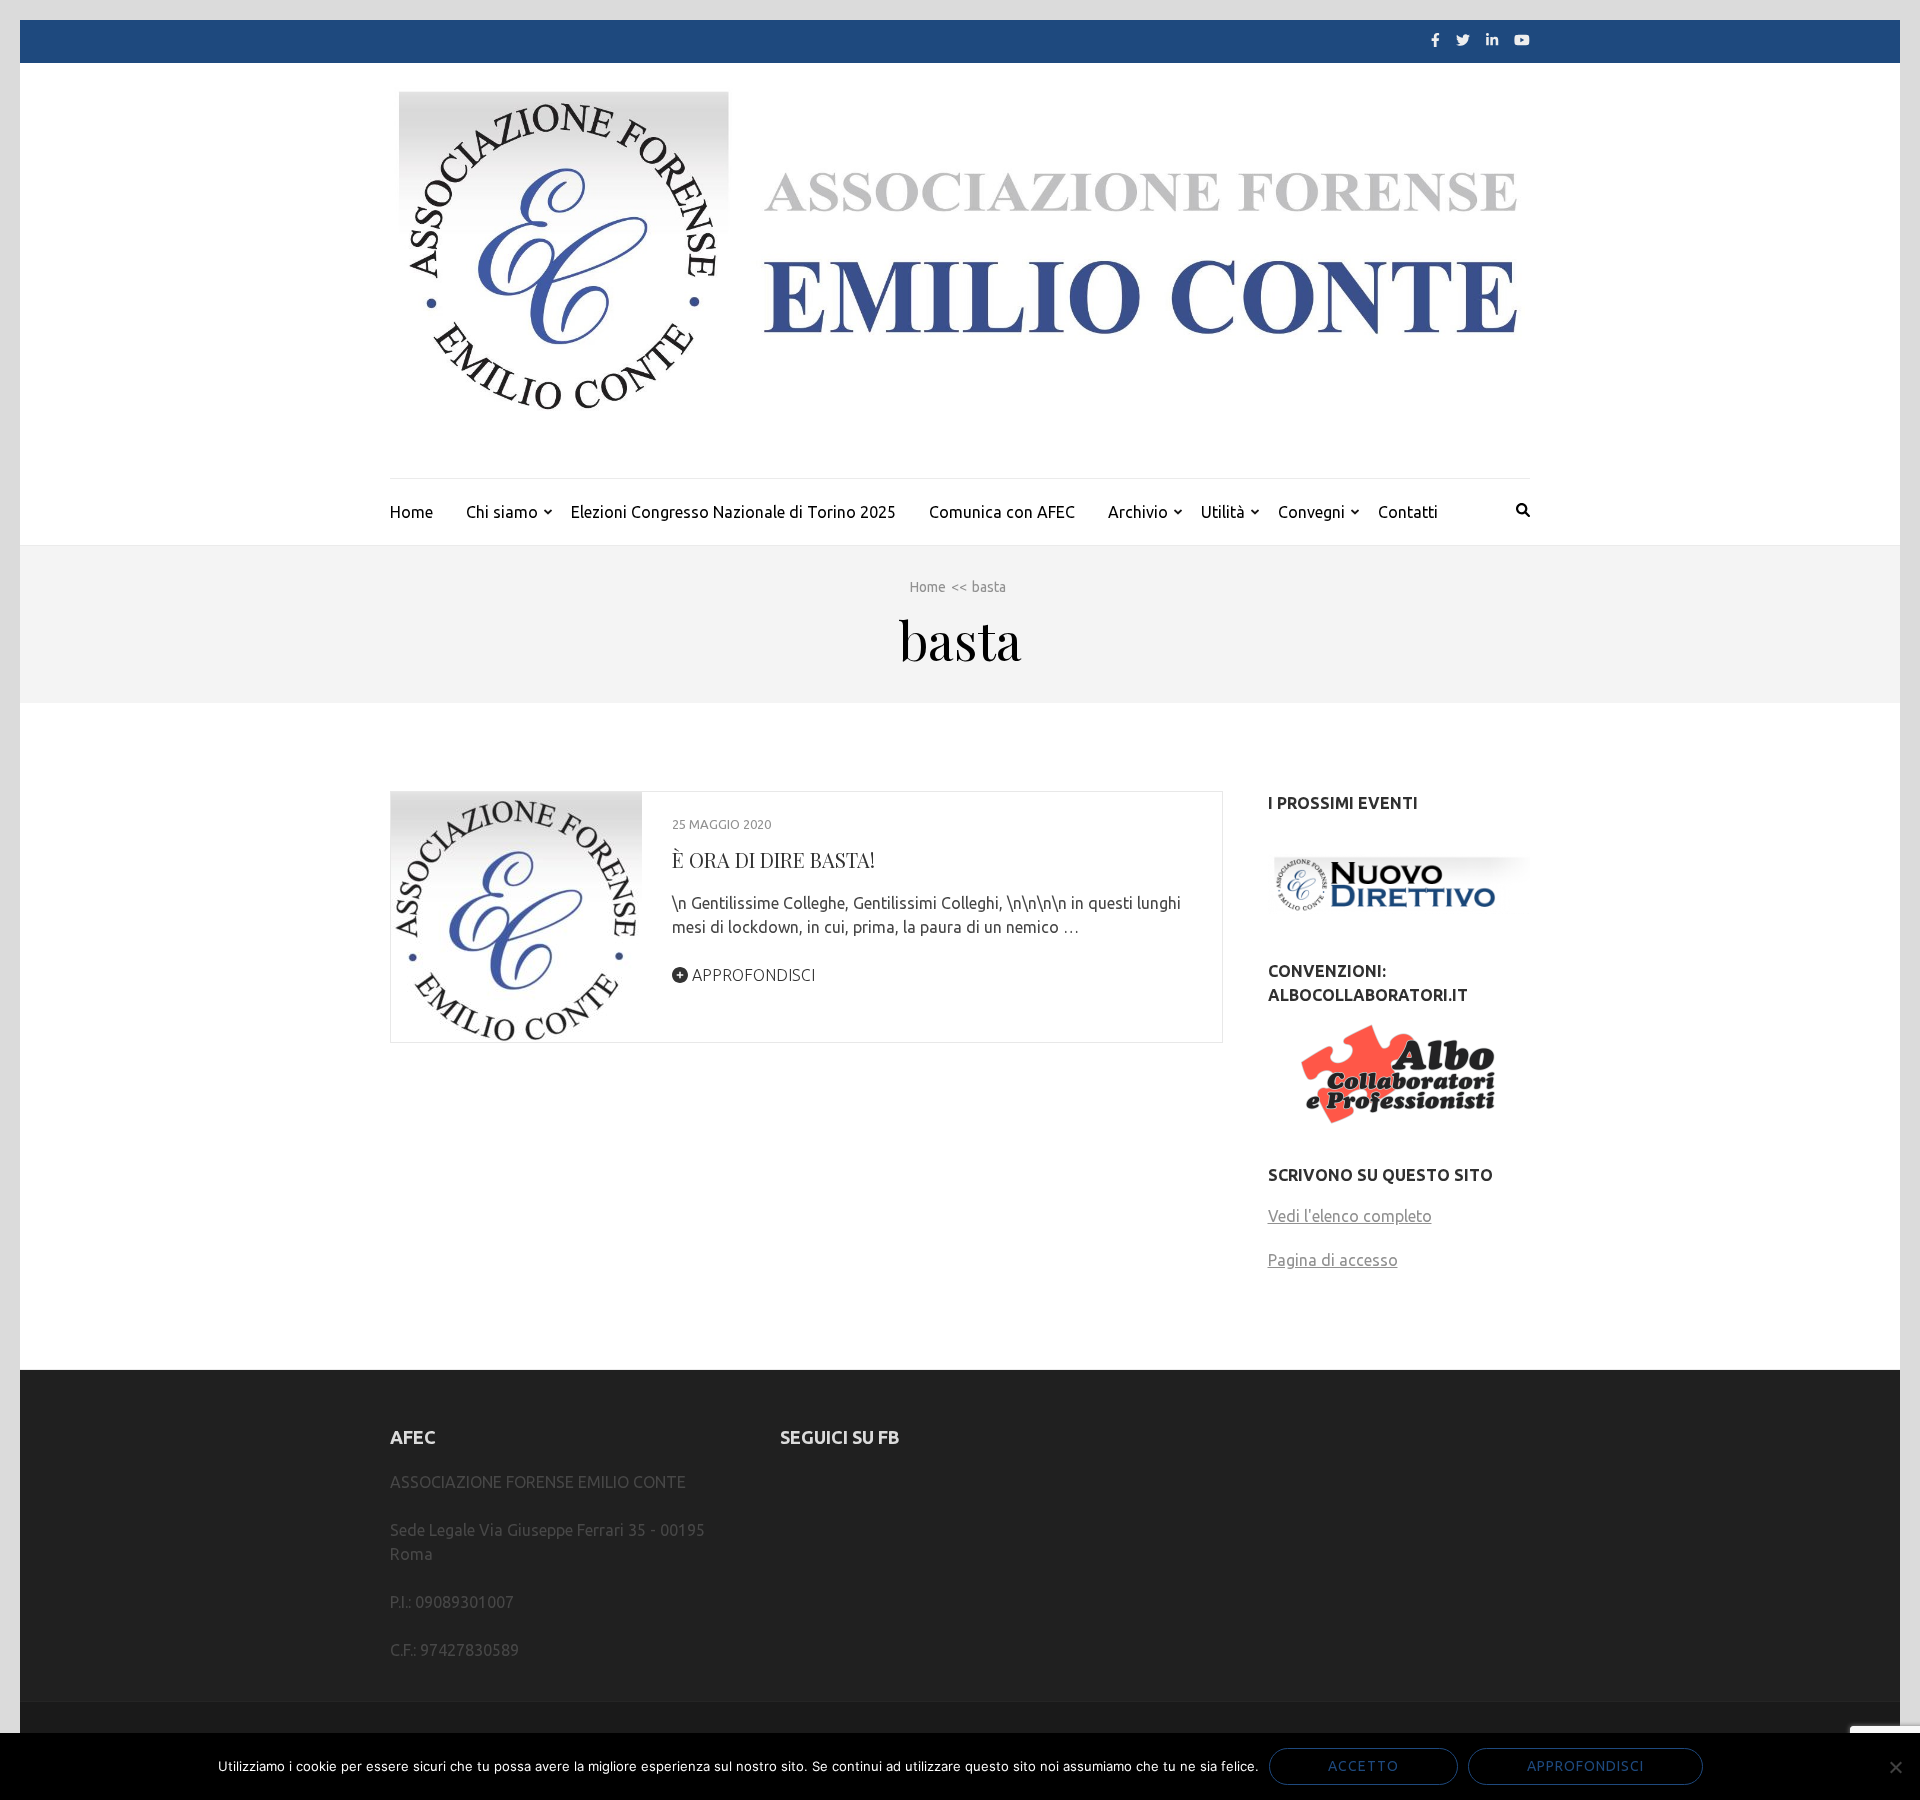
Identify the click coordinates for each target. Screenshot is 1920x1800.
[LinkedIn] (1492, 40)
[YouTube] (1522, 40)
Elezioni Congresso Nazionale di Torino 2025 (733, 512)
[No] (1895, 1767)
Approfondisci (751, 975)
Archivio (1138, 512)
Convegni (1311, 512)
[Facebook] (1435, 40)
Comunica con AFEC (1002, 512)
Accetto (1363, 1766)
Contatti (1408, 512)
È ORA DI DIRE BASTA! (773, 859)
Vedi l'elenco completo (1350, 1216)
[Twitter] (1463, 40)
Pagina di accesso (1333, 1260)
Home (411, 512)
